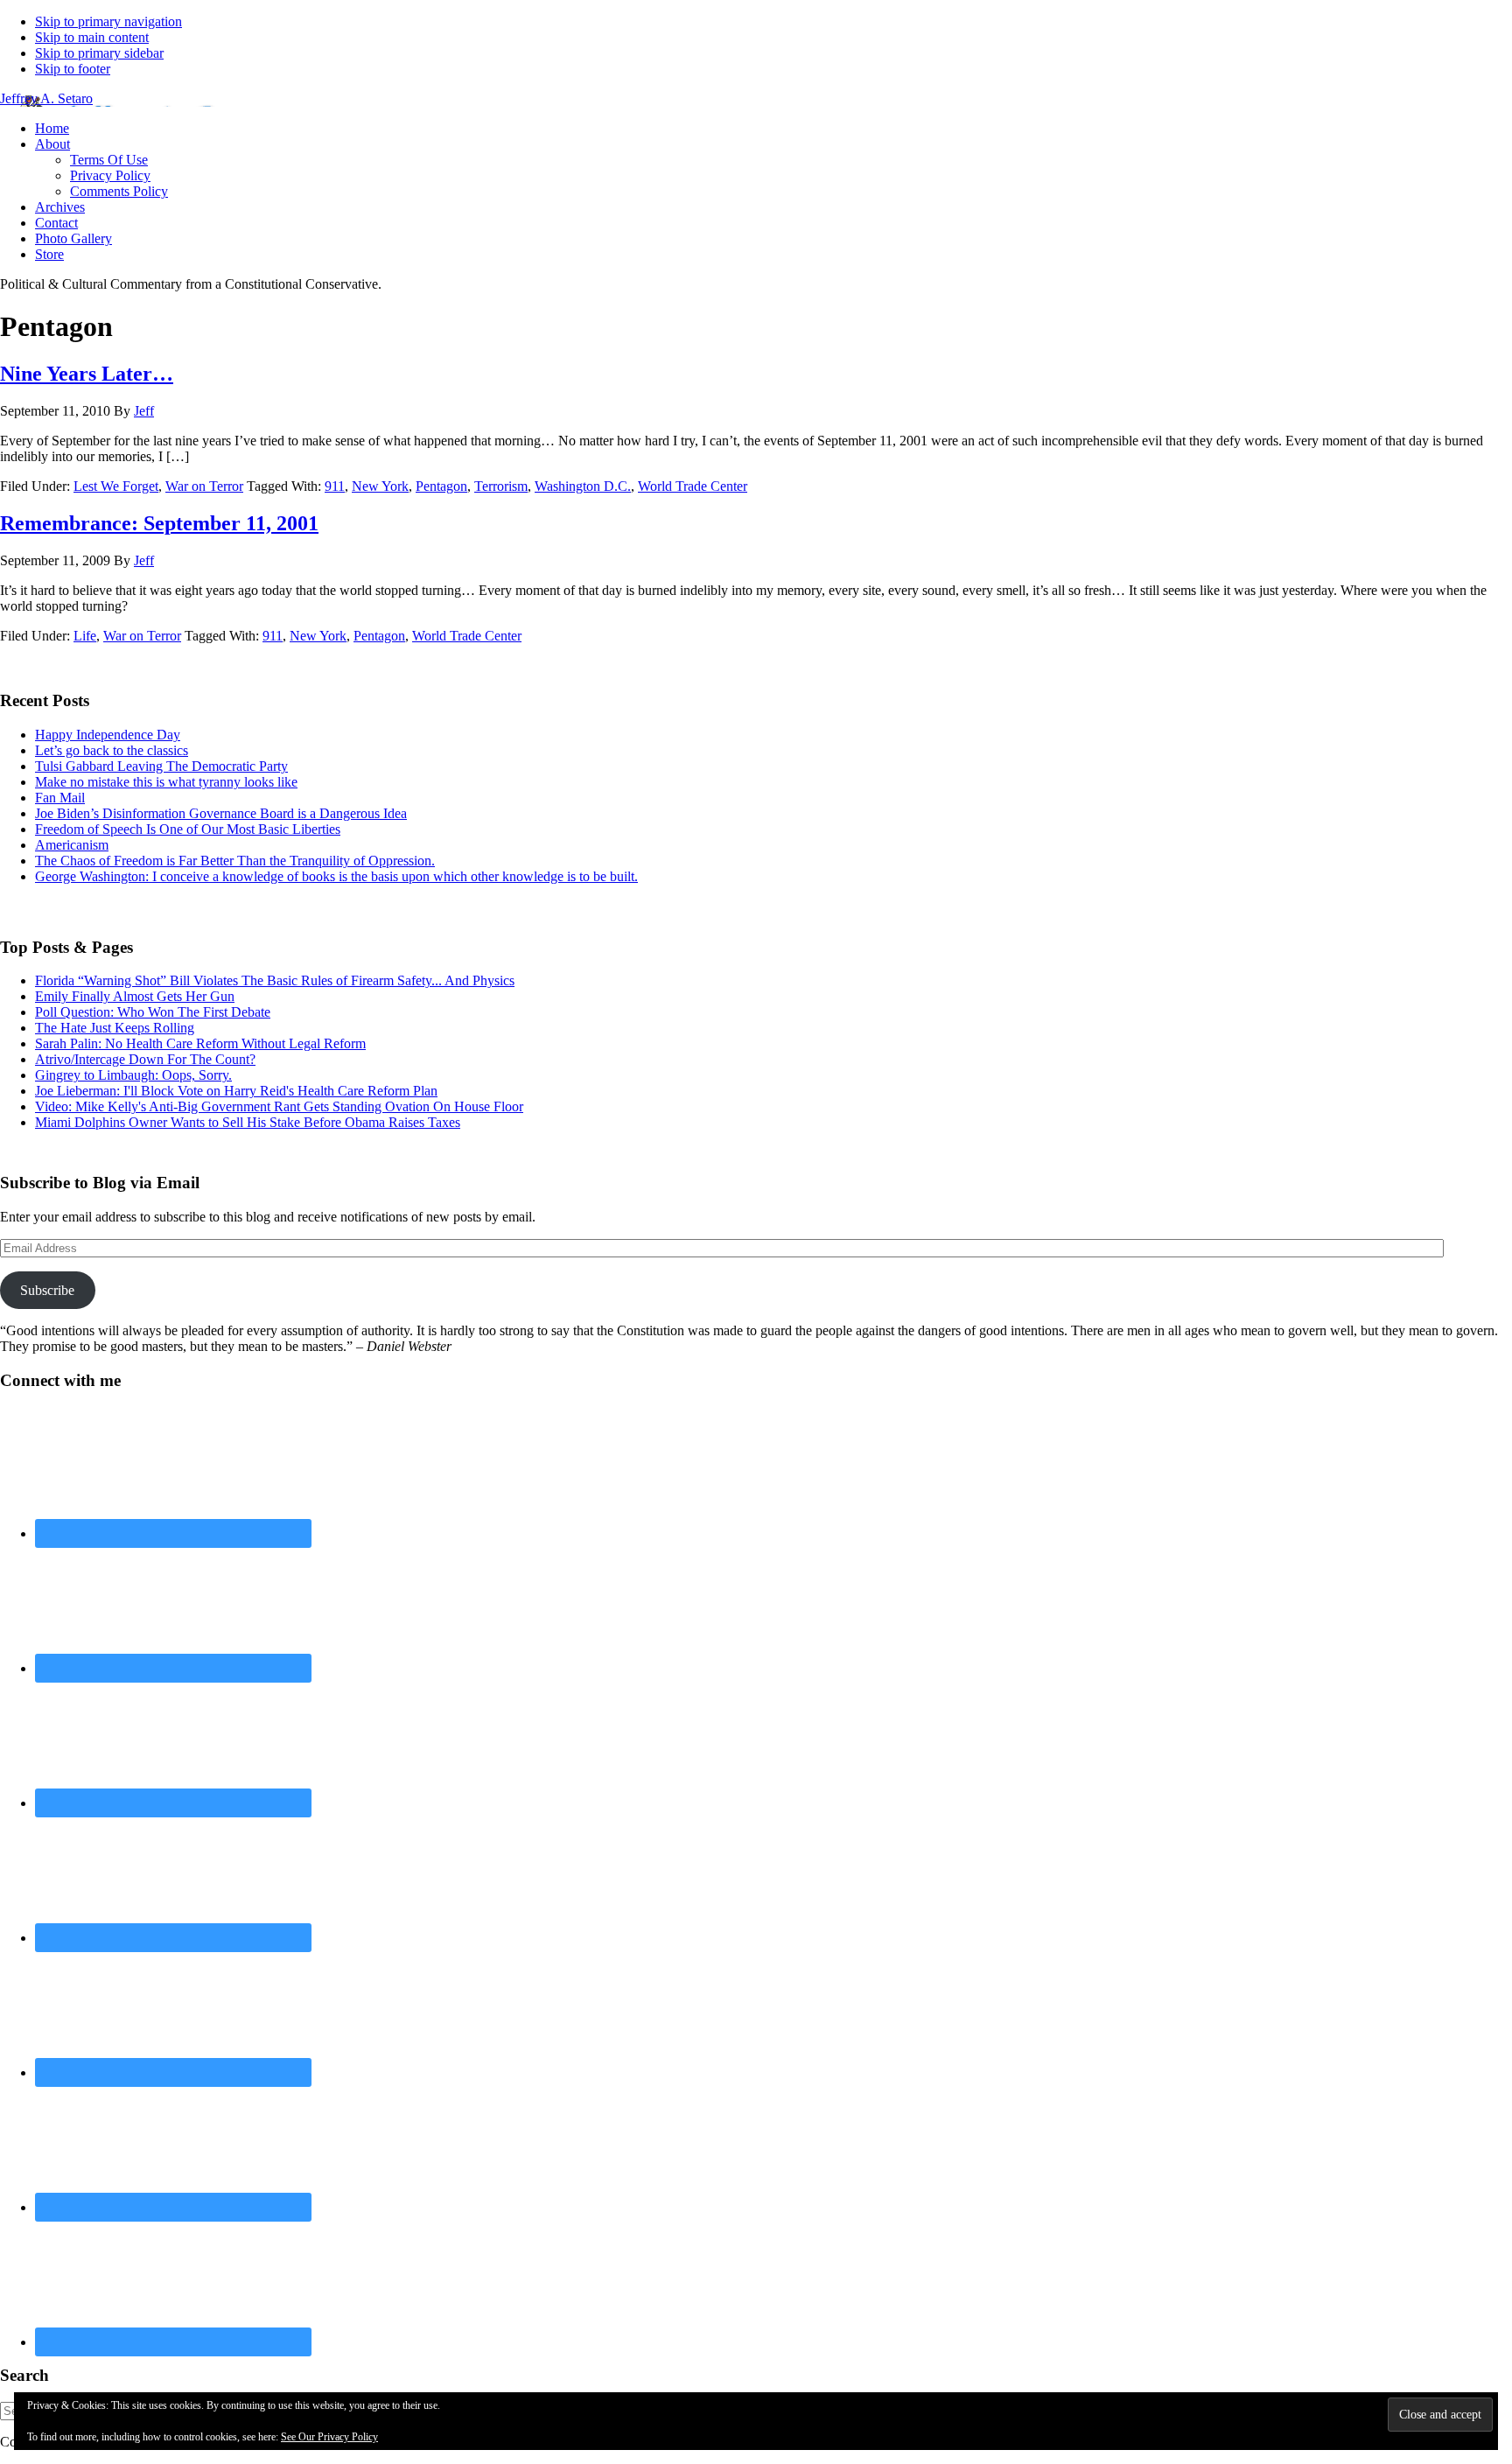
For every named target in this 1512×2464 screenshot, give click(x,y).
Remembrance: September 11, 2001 (159, 523)
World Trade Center (693, 486)
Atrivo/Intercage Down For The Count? (145, 1059)
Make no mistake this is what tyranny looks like (166, 782)
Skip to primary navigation (108, 21)
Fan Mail (60, 798)
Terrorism (501, 486)
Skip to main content (92, 37)
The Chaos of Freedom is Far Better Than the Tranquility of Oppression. (235, 861)
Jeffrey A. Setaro (46, 98)
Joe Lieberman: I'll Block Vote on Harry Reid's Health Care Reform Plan (236, 1091)
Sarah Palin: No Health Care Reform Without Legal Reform (200, 1043)
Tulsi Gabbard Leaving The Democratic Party (161, 766)
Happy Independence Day (108, 735)
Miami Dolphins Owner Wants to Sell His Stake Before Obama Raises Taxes (248, 1122)
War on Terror (204, 486)
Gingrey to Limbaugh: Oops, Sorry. (133, 1075)
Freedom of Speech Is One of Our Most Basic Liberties (188, 829)
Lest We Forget (116, 486)
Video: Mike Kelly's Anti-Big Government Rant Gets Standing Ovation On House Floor (279, 1106)
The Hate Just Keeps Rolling (115, 1028)
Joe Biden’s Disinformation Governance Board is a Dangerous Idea (221, 813)
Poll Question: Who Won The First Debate (153, 1012)
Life (85, 636)
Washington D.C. (583, 486)
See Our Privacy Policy (329, 2437)
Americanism (72, 845)
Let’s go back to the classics (112, 750)
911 (335, 486)
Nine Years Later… (87, 374)
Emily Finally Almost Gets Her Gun (135, 996)
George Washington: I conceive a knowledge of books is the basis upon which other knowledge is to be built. (336, 876)
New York (380, 486)
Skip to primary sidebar (99, 53)
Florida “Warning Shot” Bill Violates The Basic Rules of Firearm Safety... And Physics (275, 980)
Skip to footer (73, 69)
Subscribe (47, 1290)
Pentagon (441, 486)
